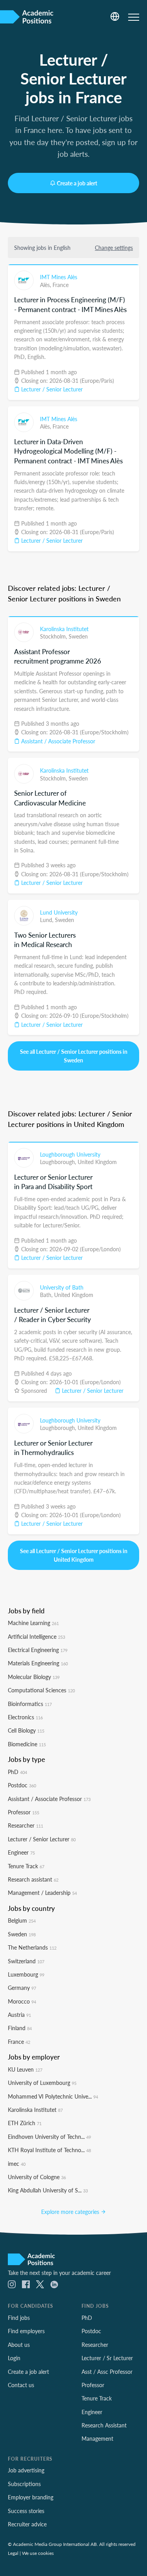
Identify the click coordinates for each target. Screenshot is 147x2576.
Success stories (26, 2511)
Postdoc (22, 1785)
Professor (24, 1812)
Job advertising (26, 2470)
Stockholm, (54, 636)
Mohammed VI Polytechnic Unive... (53, 2096)
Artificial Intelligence (36, 1636)
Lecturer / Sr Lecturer (107, 2358)
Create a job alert (77, 183)
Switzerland (26, 1961)
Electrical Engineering (38, 1650)
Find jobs (19, 2318)
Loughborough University (70, 1154)
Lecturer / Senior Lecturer (51, 389)
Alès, (46, 285)
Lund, (47, 920)
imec (17, 2163)
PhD (17, 1772)
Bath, (47, 1295)
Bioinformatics (30, 1704)
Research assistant (33, 1879)
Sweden (78, 636)
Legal (13, 2553)
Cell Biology (26, 1730)
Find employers (26, 2331)
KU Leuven (25, 2069)
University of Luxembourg (42, 2083)
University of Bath (62, 1287)
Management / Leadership (42, 1893)
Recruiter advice (27, 2524)
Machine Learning (33, 1623)
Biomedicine (27, 1744)
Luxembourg (26, 1974)
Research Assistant (104, 2425)
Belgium (22, 1920)
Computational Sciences (41, 1690)
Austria (19, 2015)
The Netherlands (32, 1947)
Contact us (21, 2385)
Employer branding (31, 2497)
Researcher (25, 1825)
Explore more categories (71, 2212)
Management (97, 2438)
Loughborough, (59, 1162)
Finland (20, 2028)
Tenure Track (26, 1866)
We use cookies (38, 2553)
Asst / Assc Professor (107, 2371)
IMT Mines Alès (59, 277)
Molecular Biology (34, 1677)
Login (14, 2358)
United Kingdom (97, 1162)
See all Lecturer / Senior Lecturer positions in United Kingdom (74, 1555)
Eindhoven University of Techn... (49, 2137)
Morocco (22, 2001)
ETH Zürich (25, 2123)
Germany (22, 1988)
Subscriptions (24, 2484)
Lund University (59, 912)
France (61, 285)
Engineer (21, 1852)
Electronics (25, 1717)
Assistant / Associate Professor (57, 741)
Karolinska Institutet (64, 629)
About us (19, 2345)
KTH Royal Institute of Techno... (49, 2150)
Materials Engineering (38, 1663)
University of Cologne (37, 2177)
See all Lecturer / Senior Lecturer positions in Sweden (74, 1056)
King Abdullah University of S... (48, 2190)
